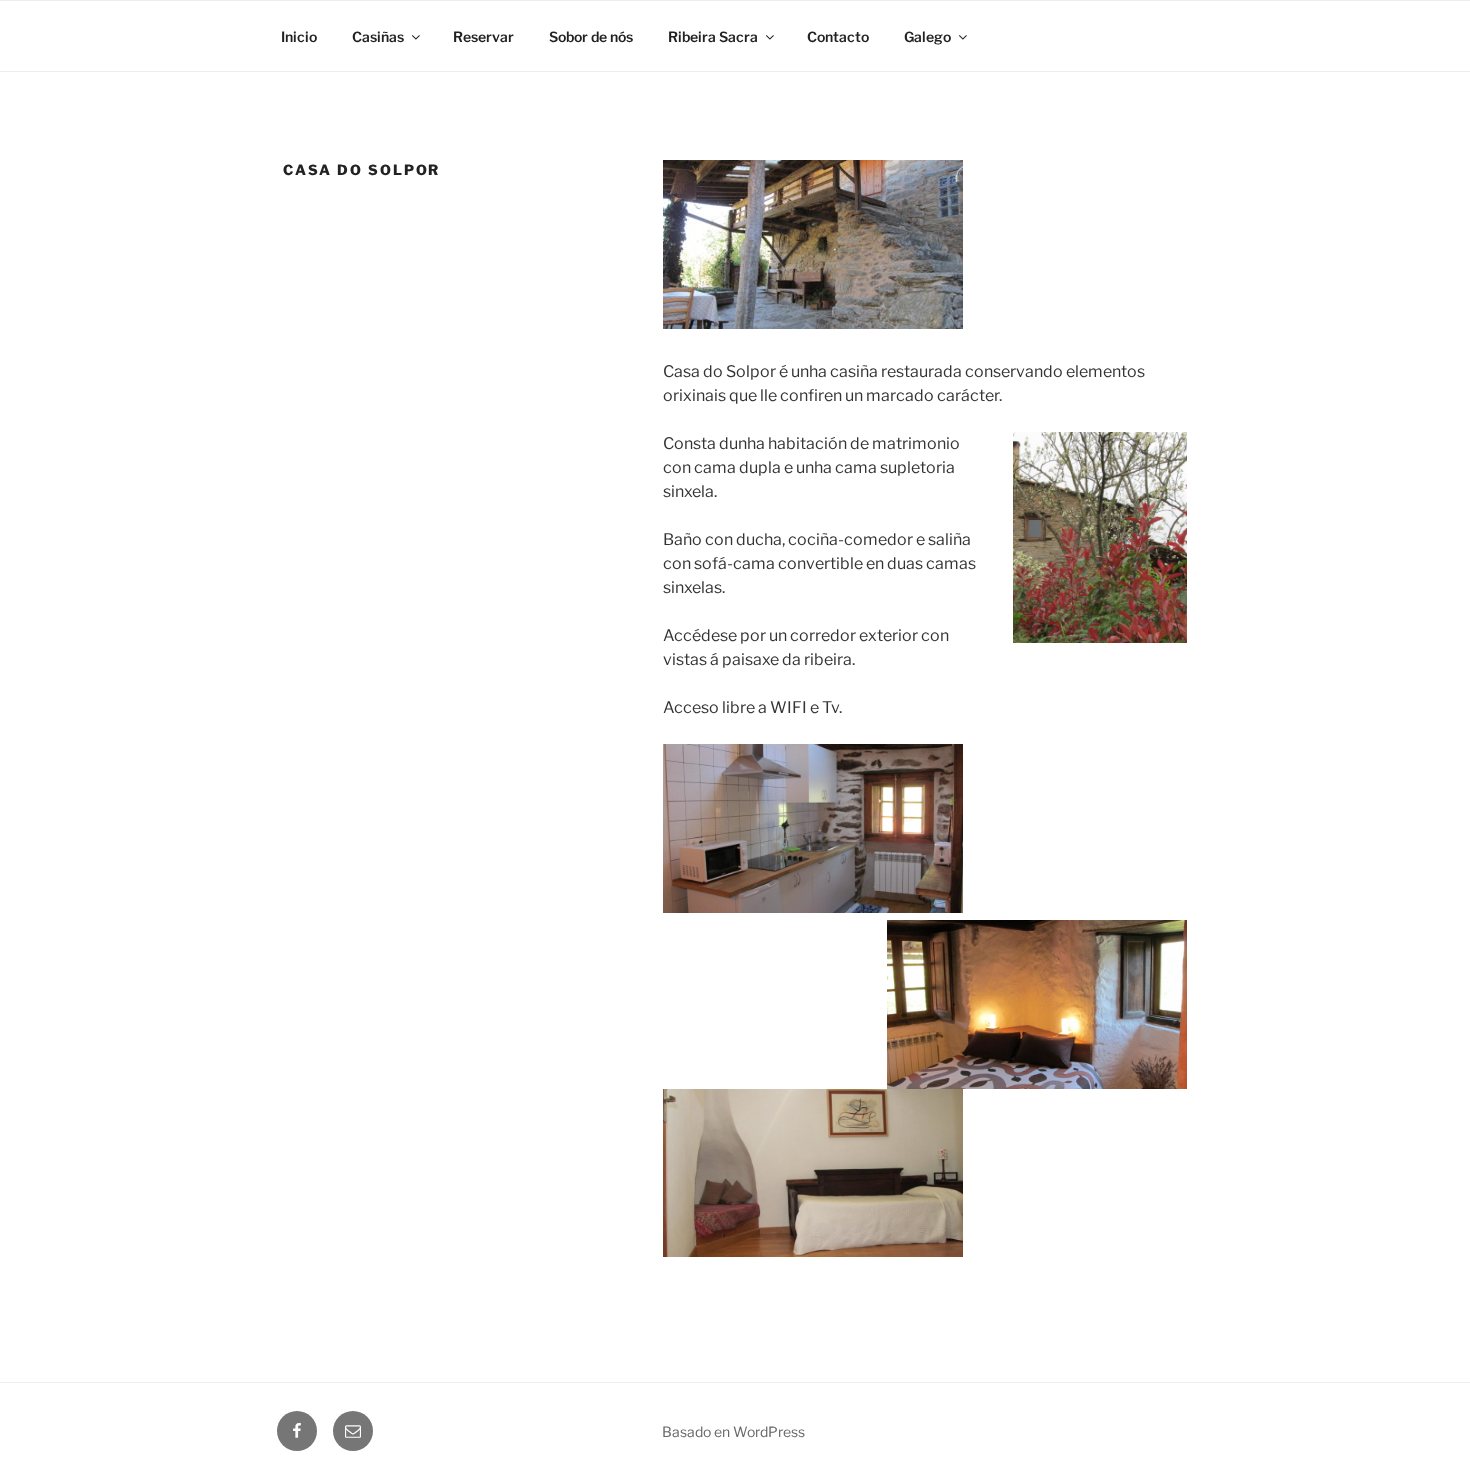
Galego (927, 36)
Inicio (299, 36)
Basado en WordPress (733, 1431)
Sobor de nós (591, 36)
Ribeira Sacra (713, 36)
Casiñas (378, 36)
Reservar (483, 36)
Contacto (838, 36)
